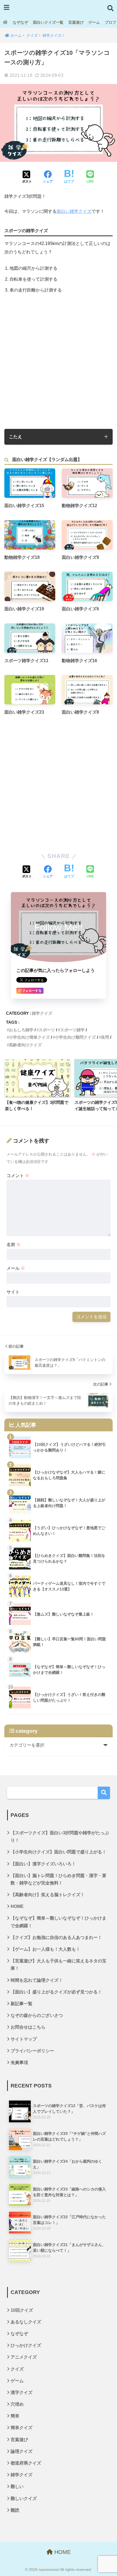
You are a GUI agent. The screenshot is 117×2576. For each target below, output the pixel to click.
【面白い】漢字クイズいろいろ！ (43, 1864)
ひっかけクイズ (26, 2345)
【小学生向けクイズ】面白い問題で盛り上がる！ (59, 1852)
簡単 (15, 2416)
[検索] (104, 1793)
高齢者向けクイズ (25, 1045)
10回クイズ (22, 2310)
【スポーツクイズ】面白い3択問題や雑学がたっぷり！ (60, 1836)
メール (16, 1268)
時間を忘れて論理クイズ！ (37, 1980)
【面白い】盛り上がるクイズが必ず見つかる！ (56, 1992)
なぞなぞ (20, 22)
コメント (18, 1176)
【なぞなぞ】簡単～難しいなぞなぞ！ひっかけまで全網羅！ (59, 1922)
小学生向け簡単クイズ (29, 1037)
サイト (13, 1292)
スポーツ (47, 1030)
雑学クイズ (42, 1013)
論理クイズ (21, 2451)
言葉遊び (76, 22)
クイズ (17, 2369)
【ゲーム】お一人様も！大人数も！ (45, 1949)
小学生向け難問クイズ (75, 1037)
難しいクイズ (24, 2498)
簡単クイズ (21, 2428)
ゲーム (94, 22)
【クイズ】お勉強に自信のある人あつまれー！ (56, 1937)
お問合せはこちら (28, 2027)
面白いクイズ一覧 (48, 22)
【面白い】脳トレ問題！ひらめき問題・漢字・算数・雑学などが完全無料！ (59, 1879)
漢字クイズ (21, 2392)
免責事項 (19, 2063)
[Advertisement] (59, 361)
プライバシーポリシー (32, 2051)
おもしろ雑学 (21, 1030)
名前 (14, 1245)
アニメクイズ (24, 2357)
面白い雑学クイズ (74, 211)
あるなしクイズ (26, 2322)
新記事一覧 (21, 2004)
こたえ (16, 437)
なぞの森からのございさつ (37, 2015)
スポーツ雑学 (72, 1030)
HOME (17, 1906)
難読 (15, 2510)
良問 (105, 1037)
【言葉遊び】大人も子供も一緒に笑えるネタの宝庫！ (59, 1965)
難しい (17, 2486)
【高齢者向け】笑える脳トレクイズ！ (48, 1895)
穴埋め (17, 2404)
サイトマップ (24, 2039)
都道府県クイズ (26, 2463)
